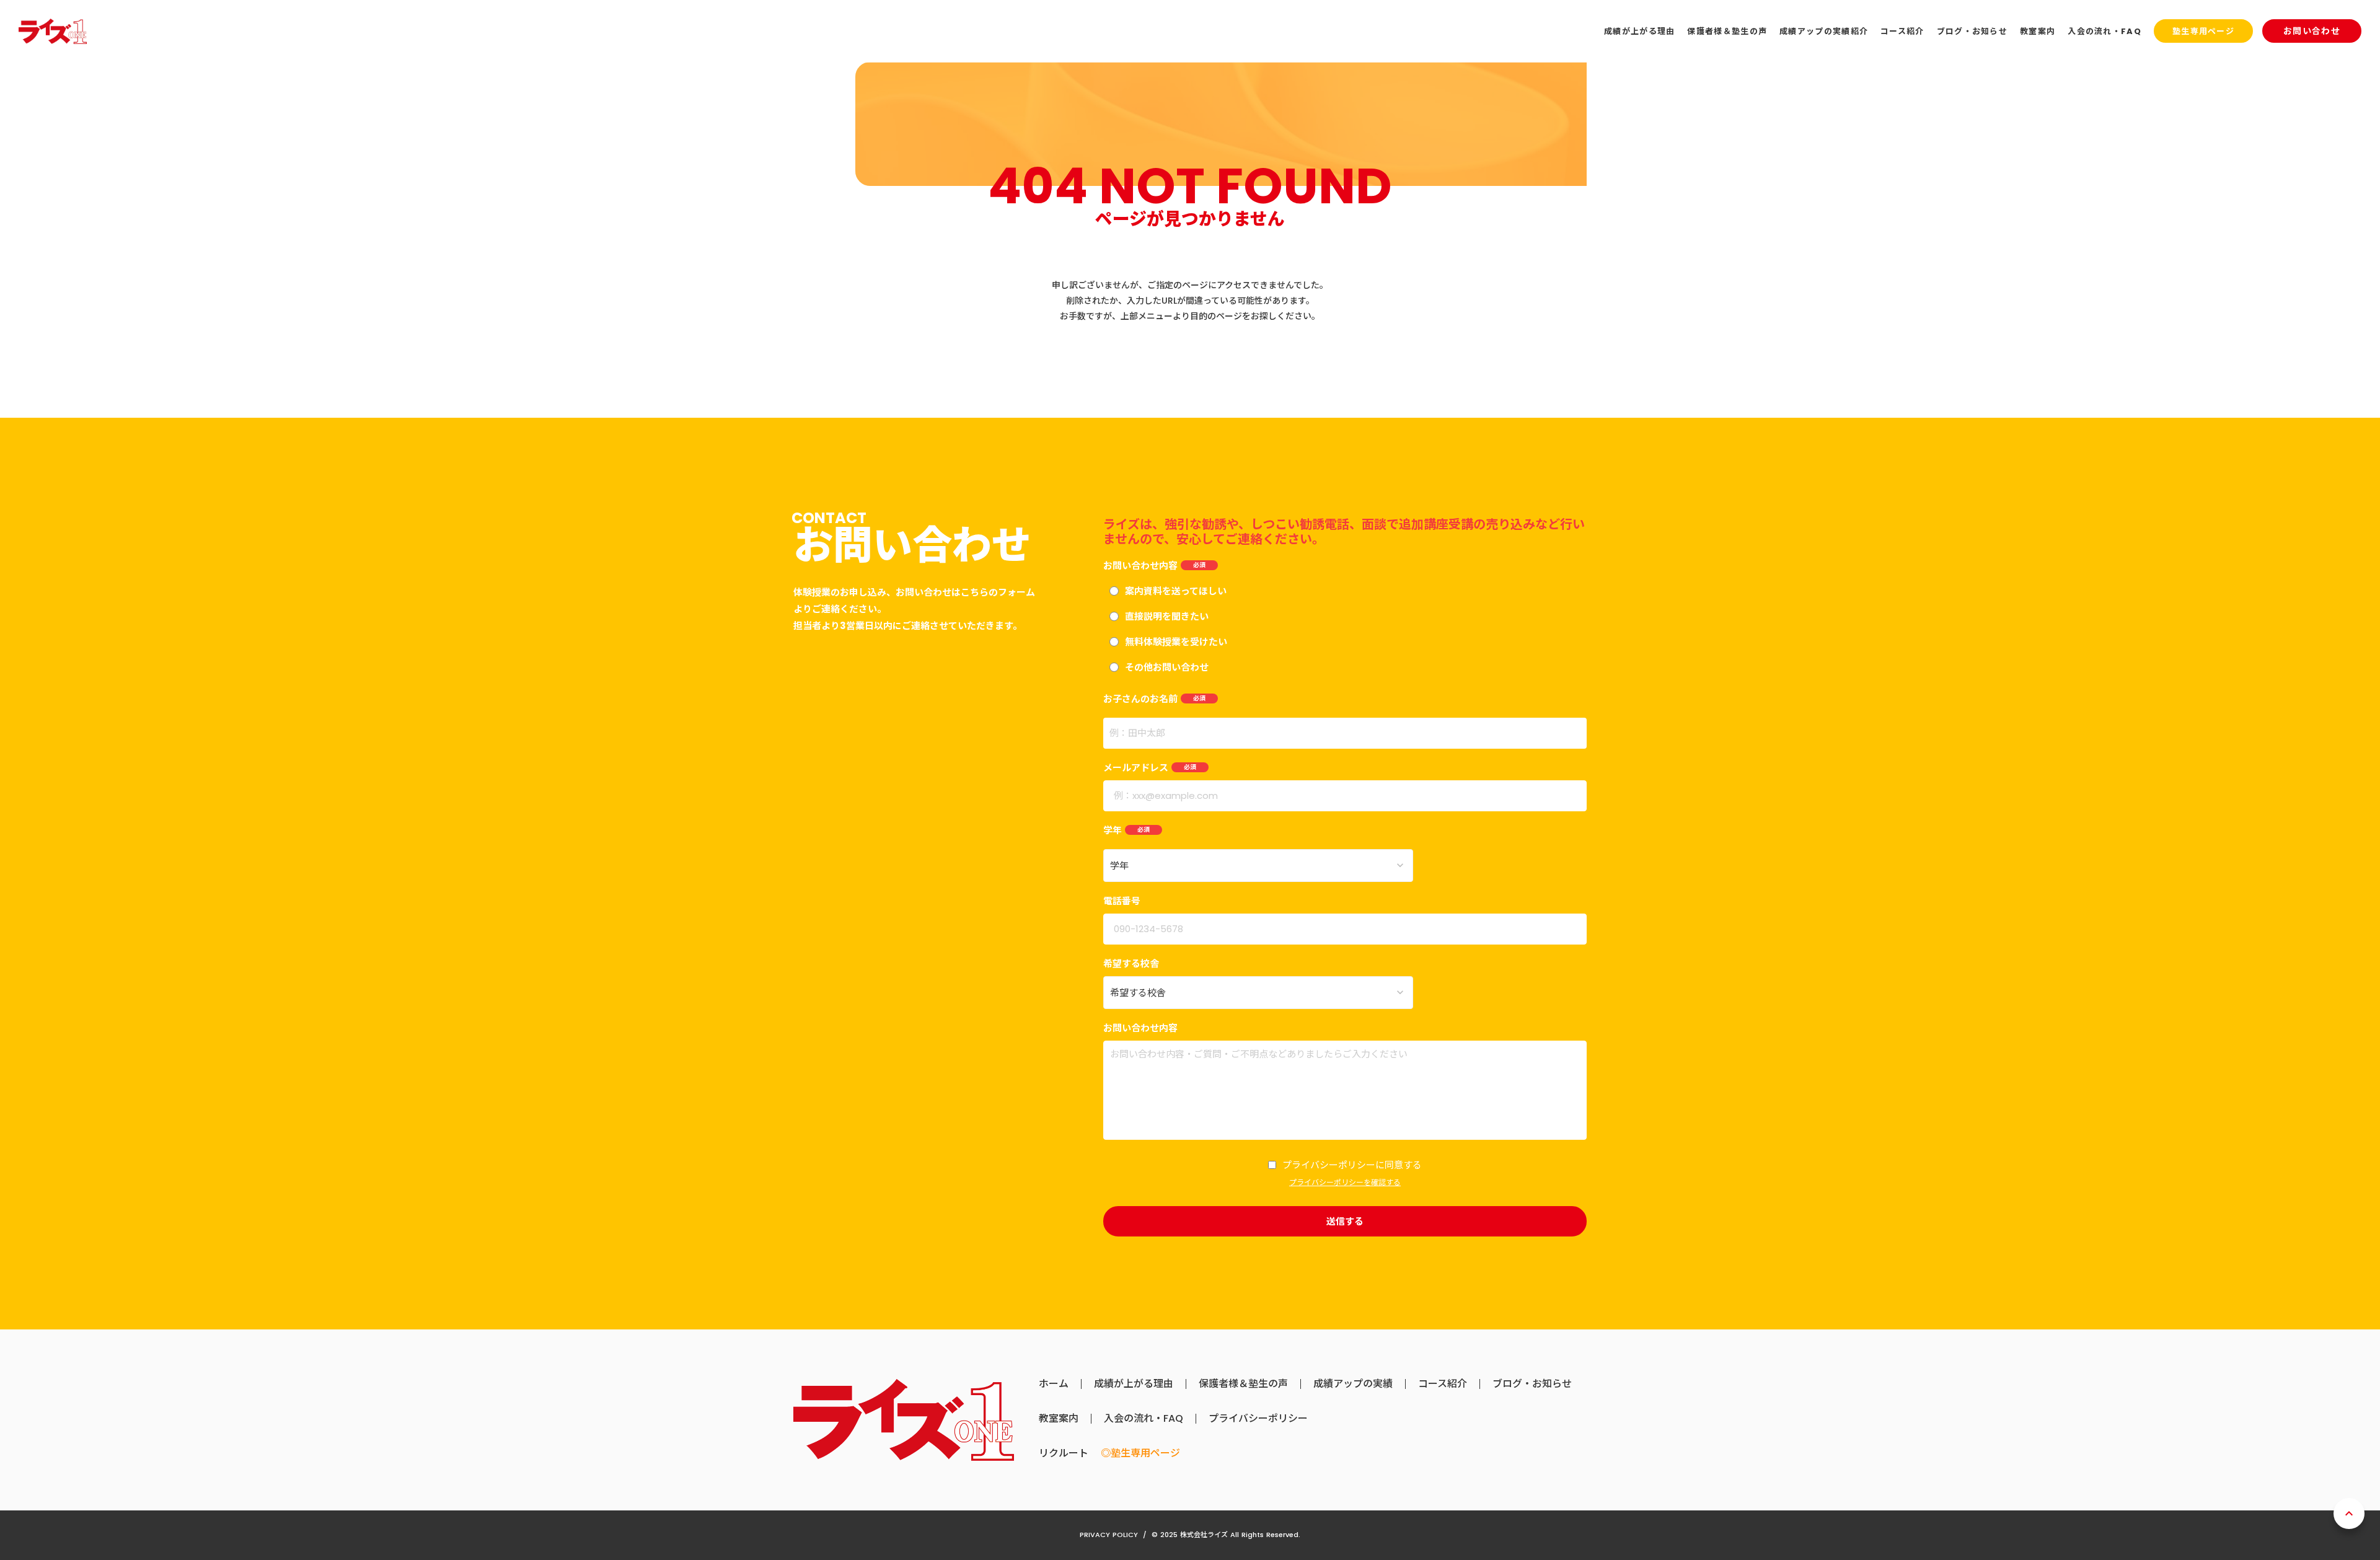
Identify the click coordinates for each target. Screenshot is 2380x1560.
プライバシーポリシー (1258, 1419)
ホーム (1054, 1384)
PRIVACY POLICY (1109, 1535)
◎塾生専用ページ (1140, 1453)
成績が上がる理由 (1134, 1384)
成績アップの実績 (1353, 1384)
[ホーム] (53, 31)
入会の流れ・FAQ (1144, 1419)
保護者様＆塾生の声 (1243, 1384)
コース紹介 (1443, 1384)
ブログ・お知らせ (1532, 1384)
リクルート (1064, 1453)
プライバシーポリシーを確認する (1345, 1183)
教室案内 (1059, 1419)
